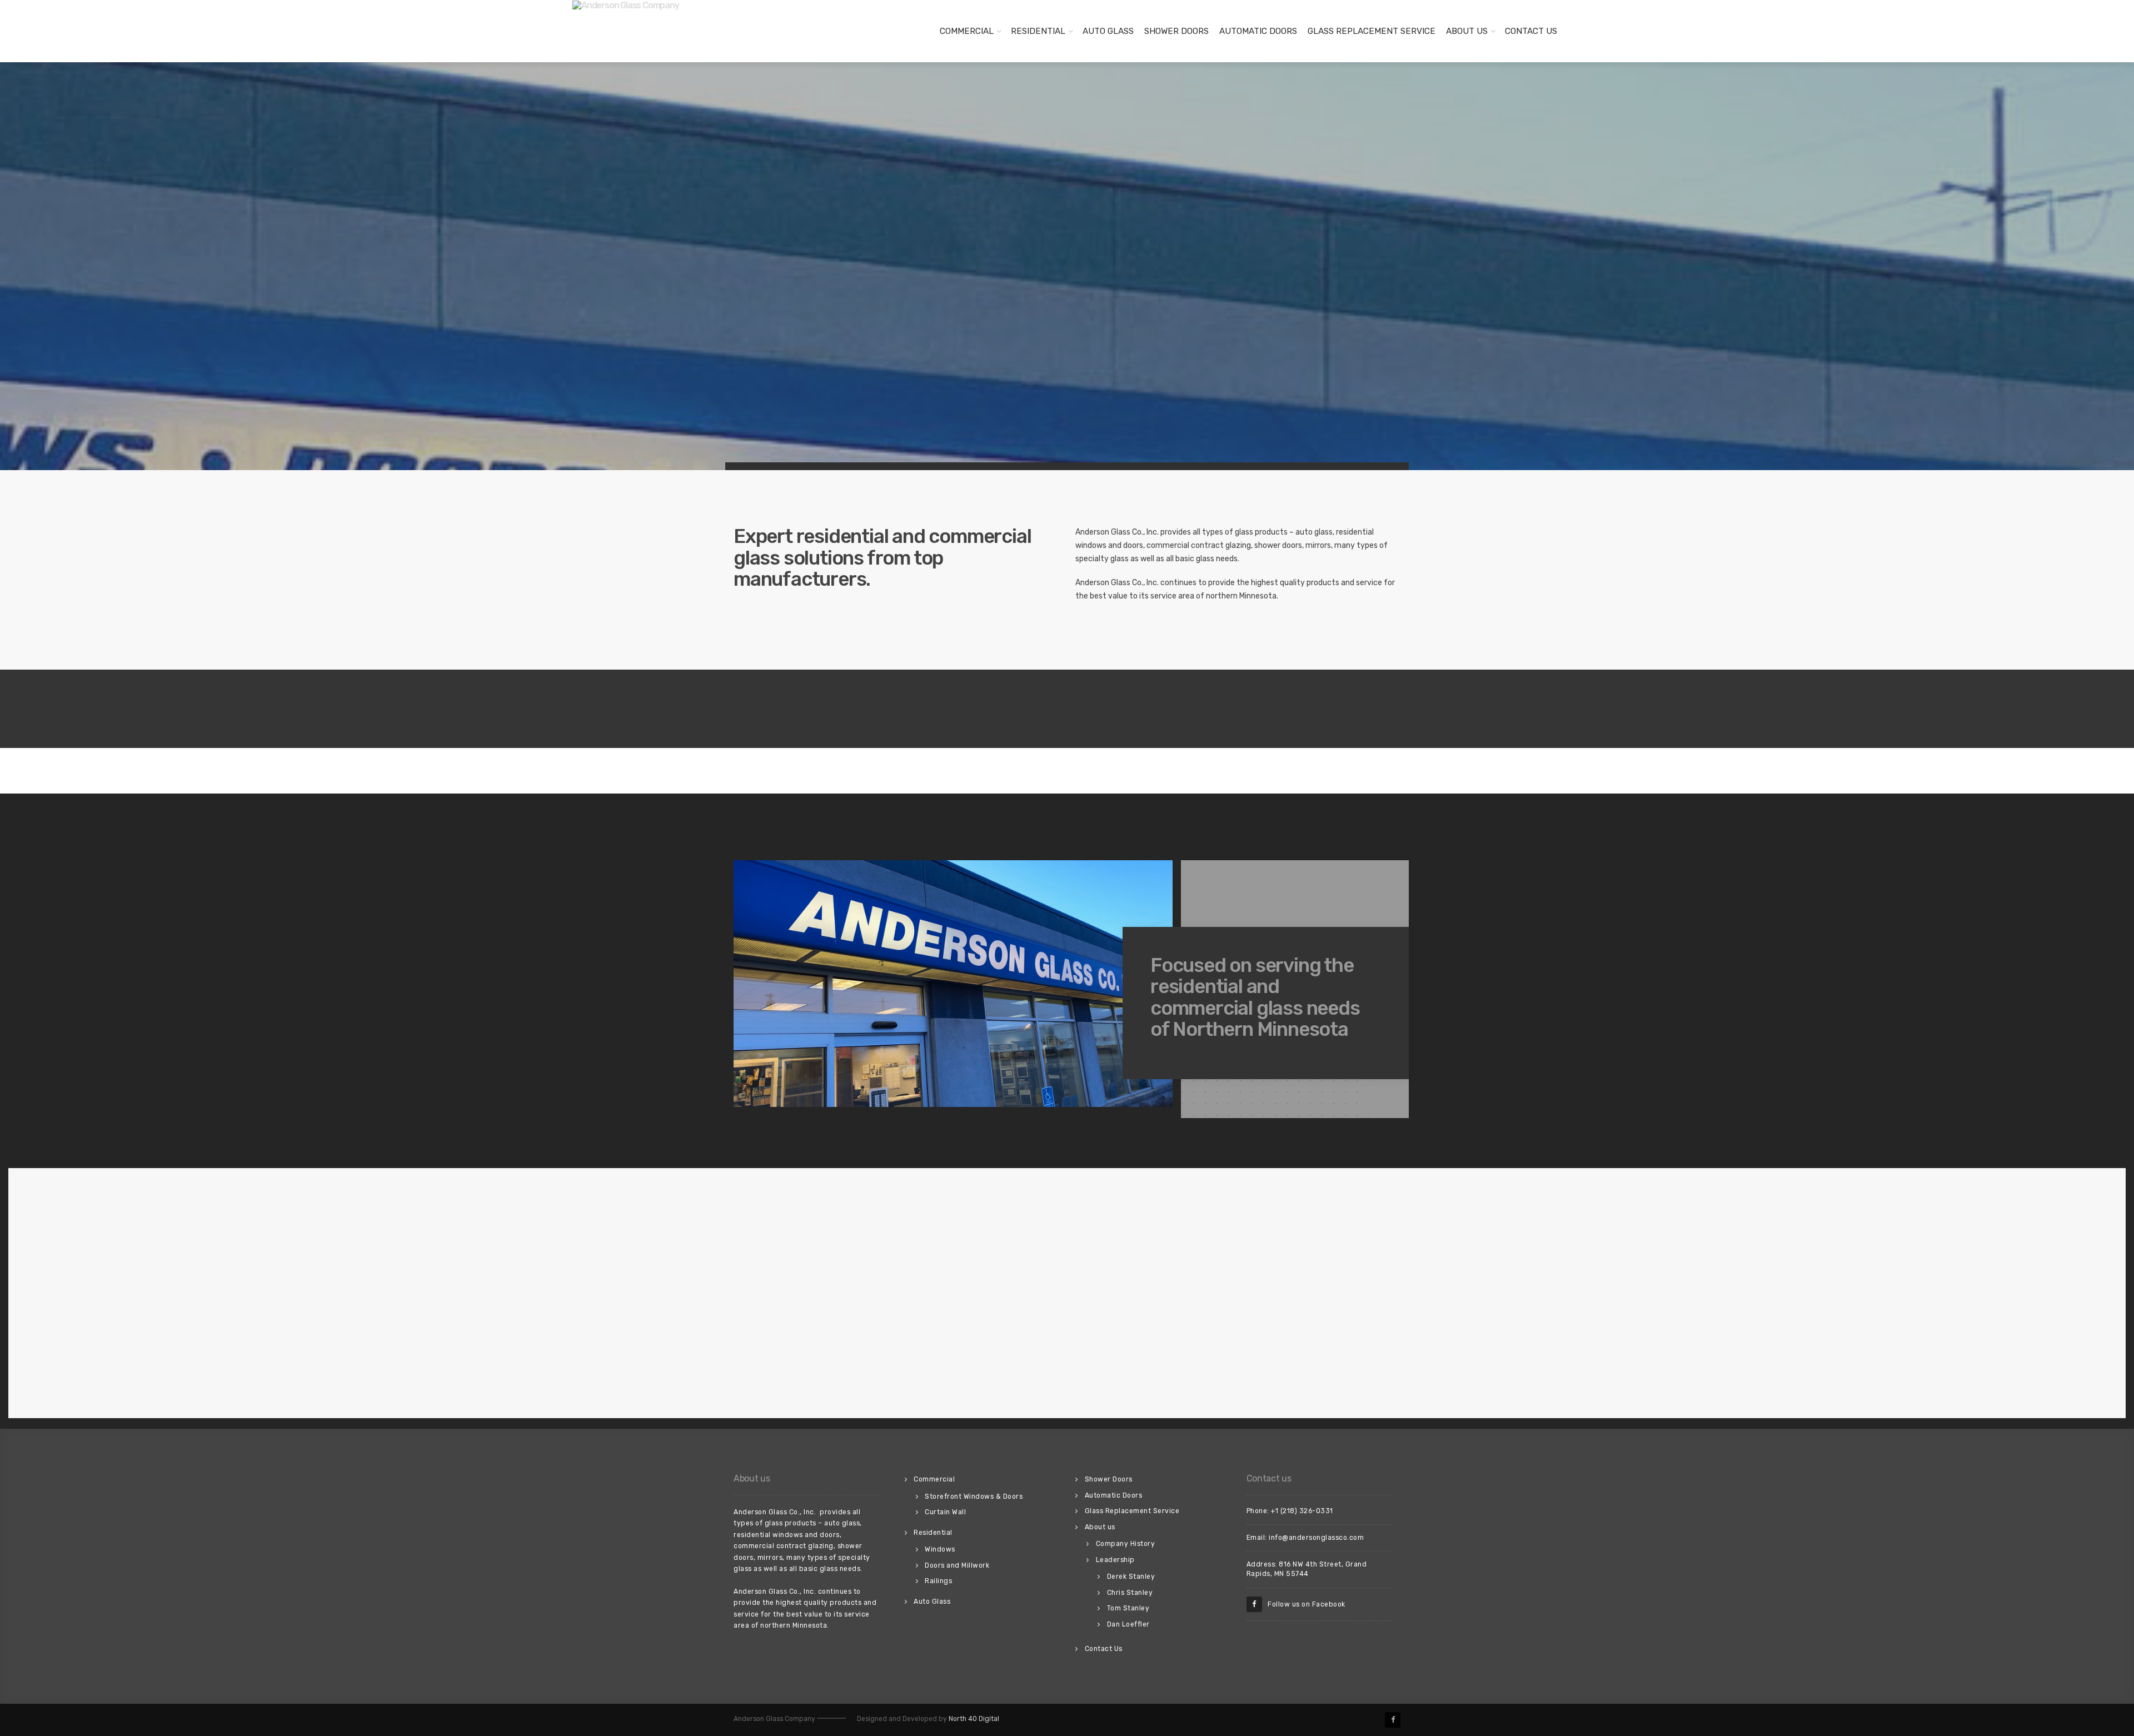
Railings (938, 1581)
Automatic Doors (1258, 31)
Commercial (967, 31)
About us (1467, 31)
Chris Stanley (1130, 1593)
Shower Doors (1176, 31)
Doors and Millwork (957, 1565)
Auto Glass (1108, 31)
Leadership (1115, 1560)
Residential (1038, 31)
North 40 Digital (974, 1719)
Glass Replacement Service (1372, 31)
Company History (1126, 1544)
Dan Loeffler (1128, 1624)
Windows (940, 1549)
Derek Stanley (1131, 1577)
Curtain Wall (945, 1512)
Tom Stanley (1128, 1608)
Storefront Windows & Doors (974, 1496)
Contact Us (1531, 31)
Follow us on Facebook (1304, 1604)
